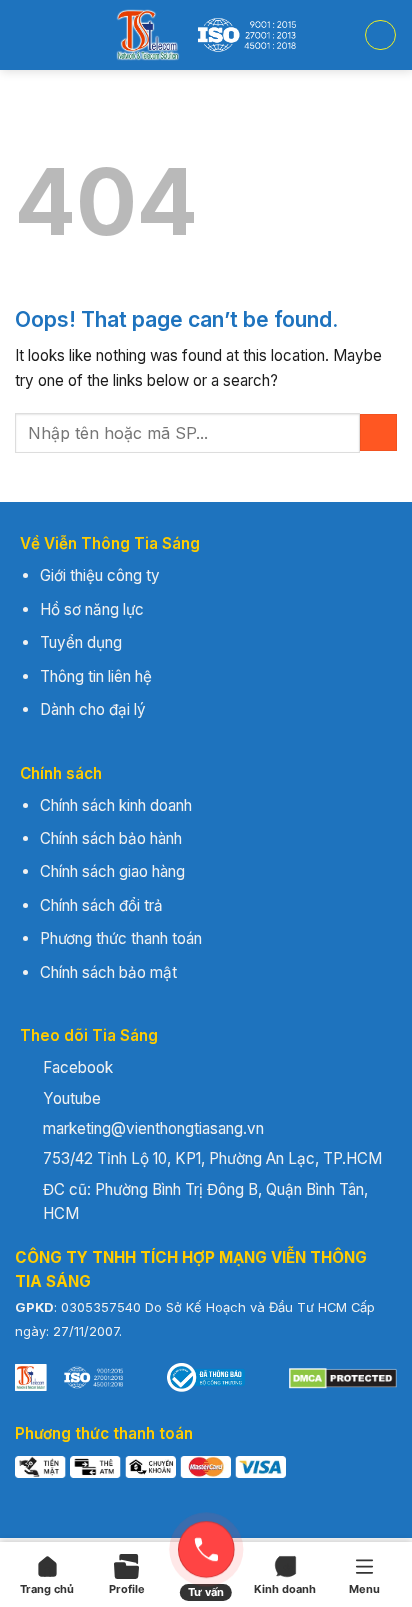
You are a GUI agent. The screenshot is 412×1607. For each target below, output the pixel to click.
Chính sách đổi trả (101, 905)
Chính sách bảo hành (111, 838)
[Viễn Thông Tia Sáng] (206, 35)
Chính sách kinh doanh (116, 805)
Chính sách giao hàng (112, 871)
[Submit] (378, 432)
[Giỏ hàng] (380, 35)
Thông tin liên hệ (96, 676)
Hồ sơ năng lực (92, 609)
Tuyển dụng (81, 642)
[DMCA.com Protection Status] (343, 1377)
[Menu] (30, 35)
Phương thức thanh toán (121, 938)
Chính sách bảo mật (108, 972)
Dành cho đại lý (93, 709)
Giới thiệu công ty (100, 575)
